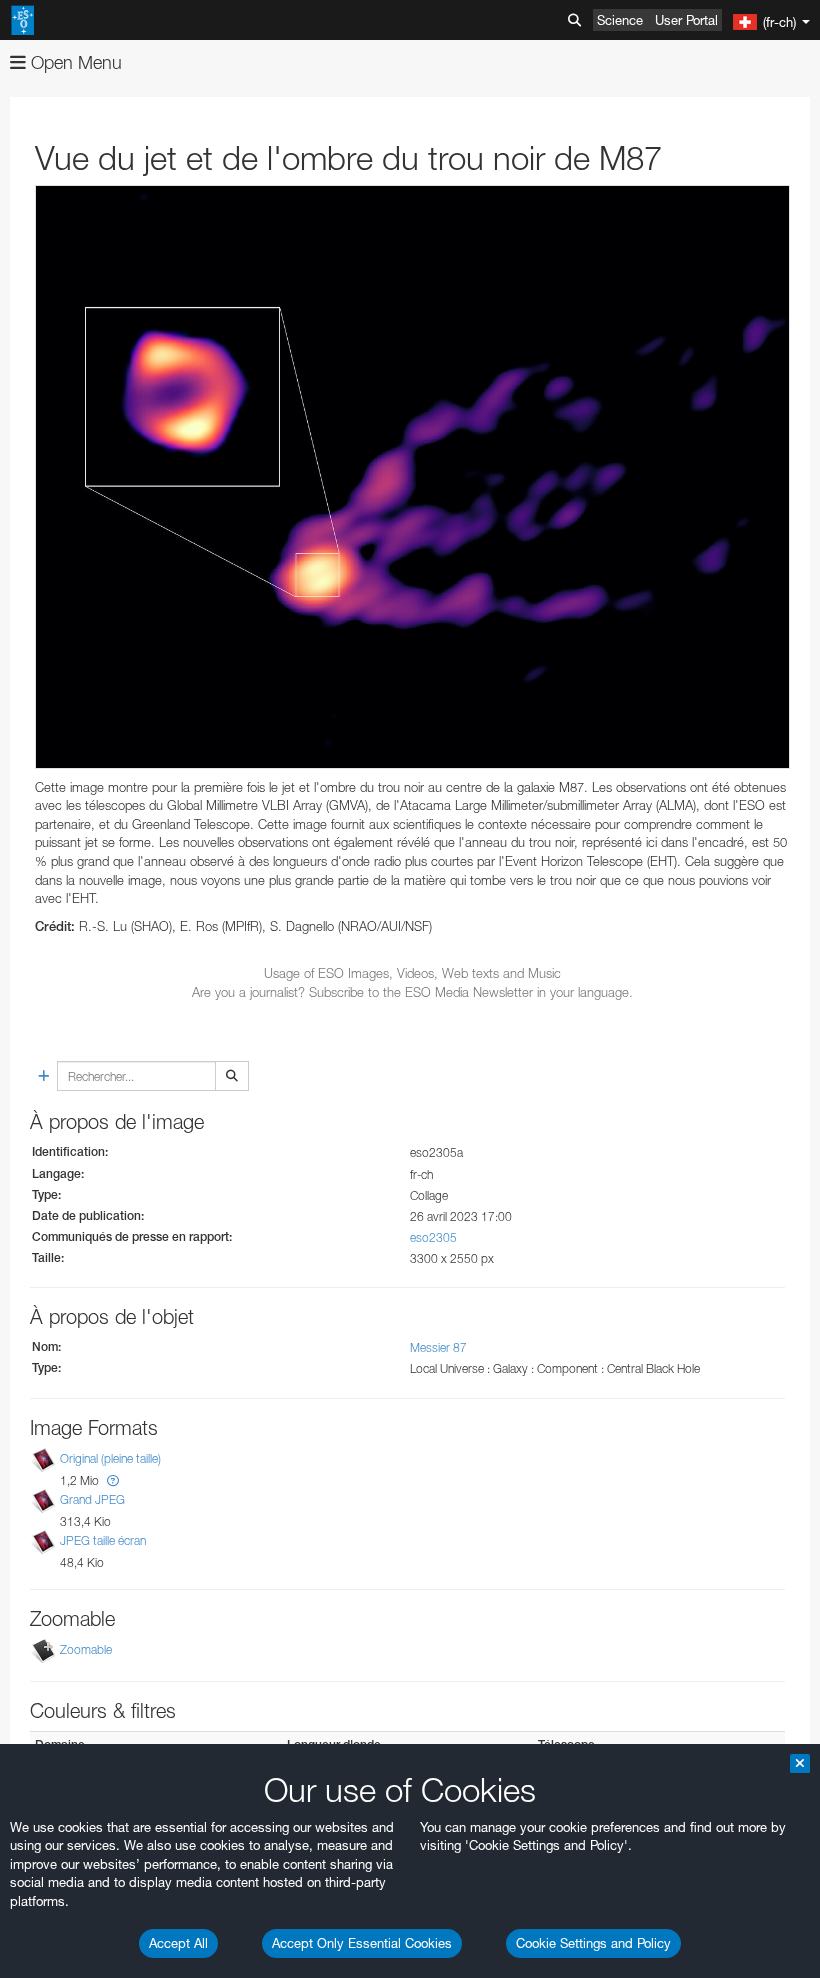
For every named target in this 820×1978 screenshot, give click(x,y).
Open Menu (74, 62)
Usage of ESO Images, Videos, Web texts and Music (412, 973)
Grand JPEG (92, 1499)
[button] (113, 1480)
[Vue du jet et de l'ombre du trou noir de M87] (412, 477)
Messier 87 (438, 1347)
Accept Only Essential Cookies (362, 1943)
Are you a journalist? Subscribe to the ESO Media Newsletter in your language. (412, 992)
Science (620, 20)
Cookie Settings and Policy (593, 1943)
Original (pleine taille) (110, 1458)
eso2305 (433, 1237)
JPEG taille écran (103, 1540)
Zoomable (86, 1649)
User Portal (686, 20)
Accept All (178, 1943)
